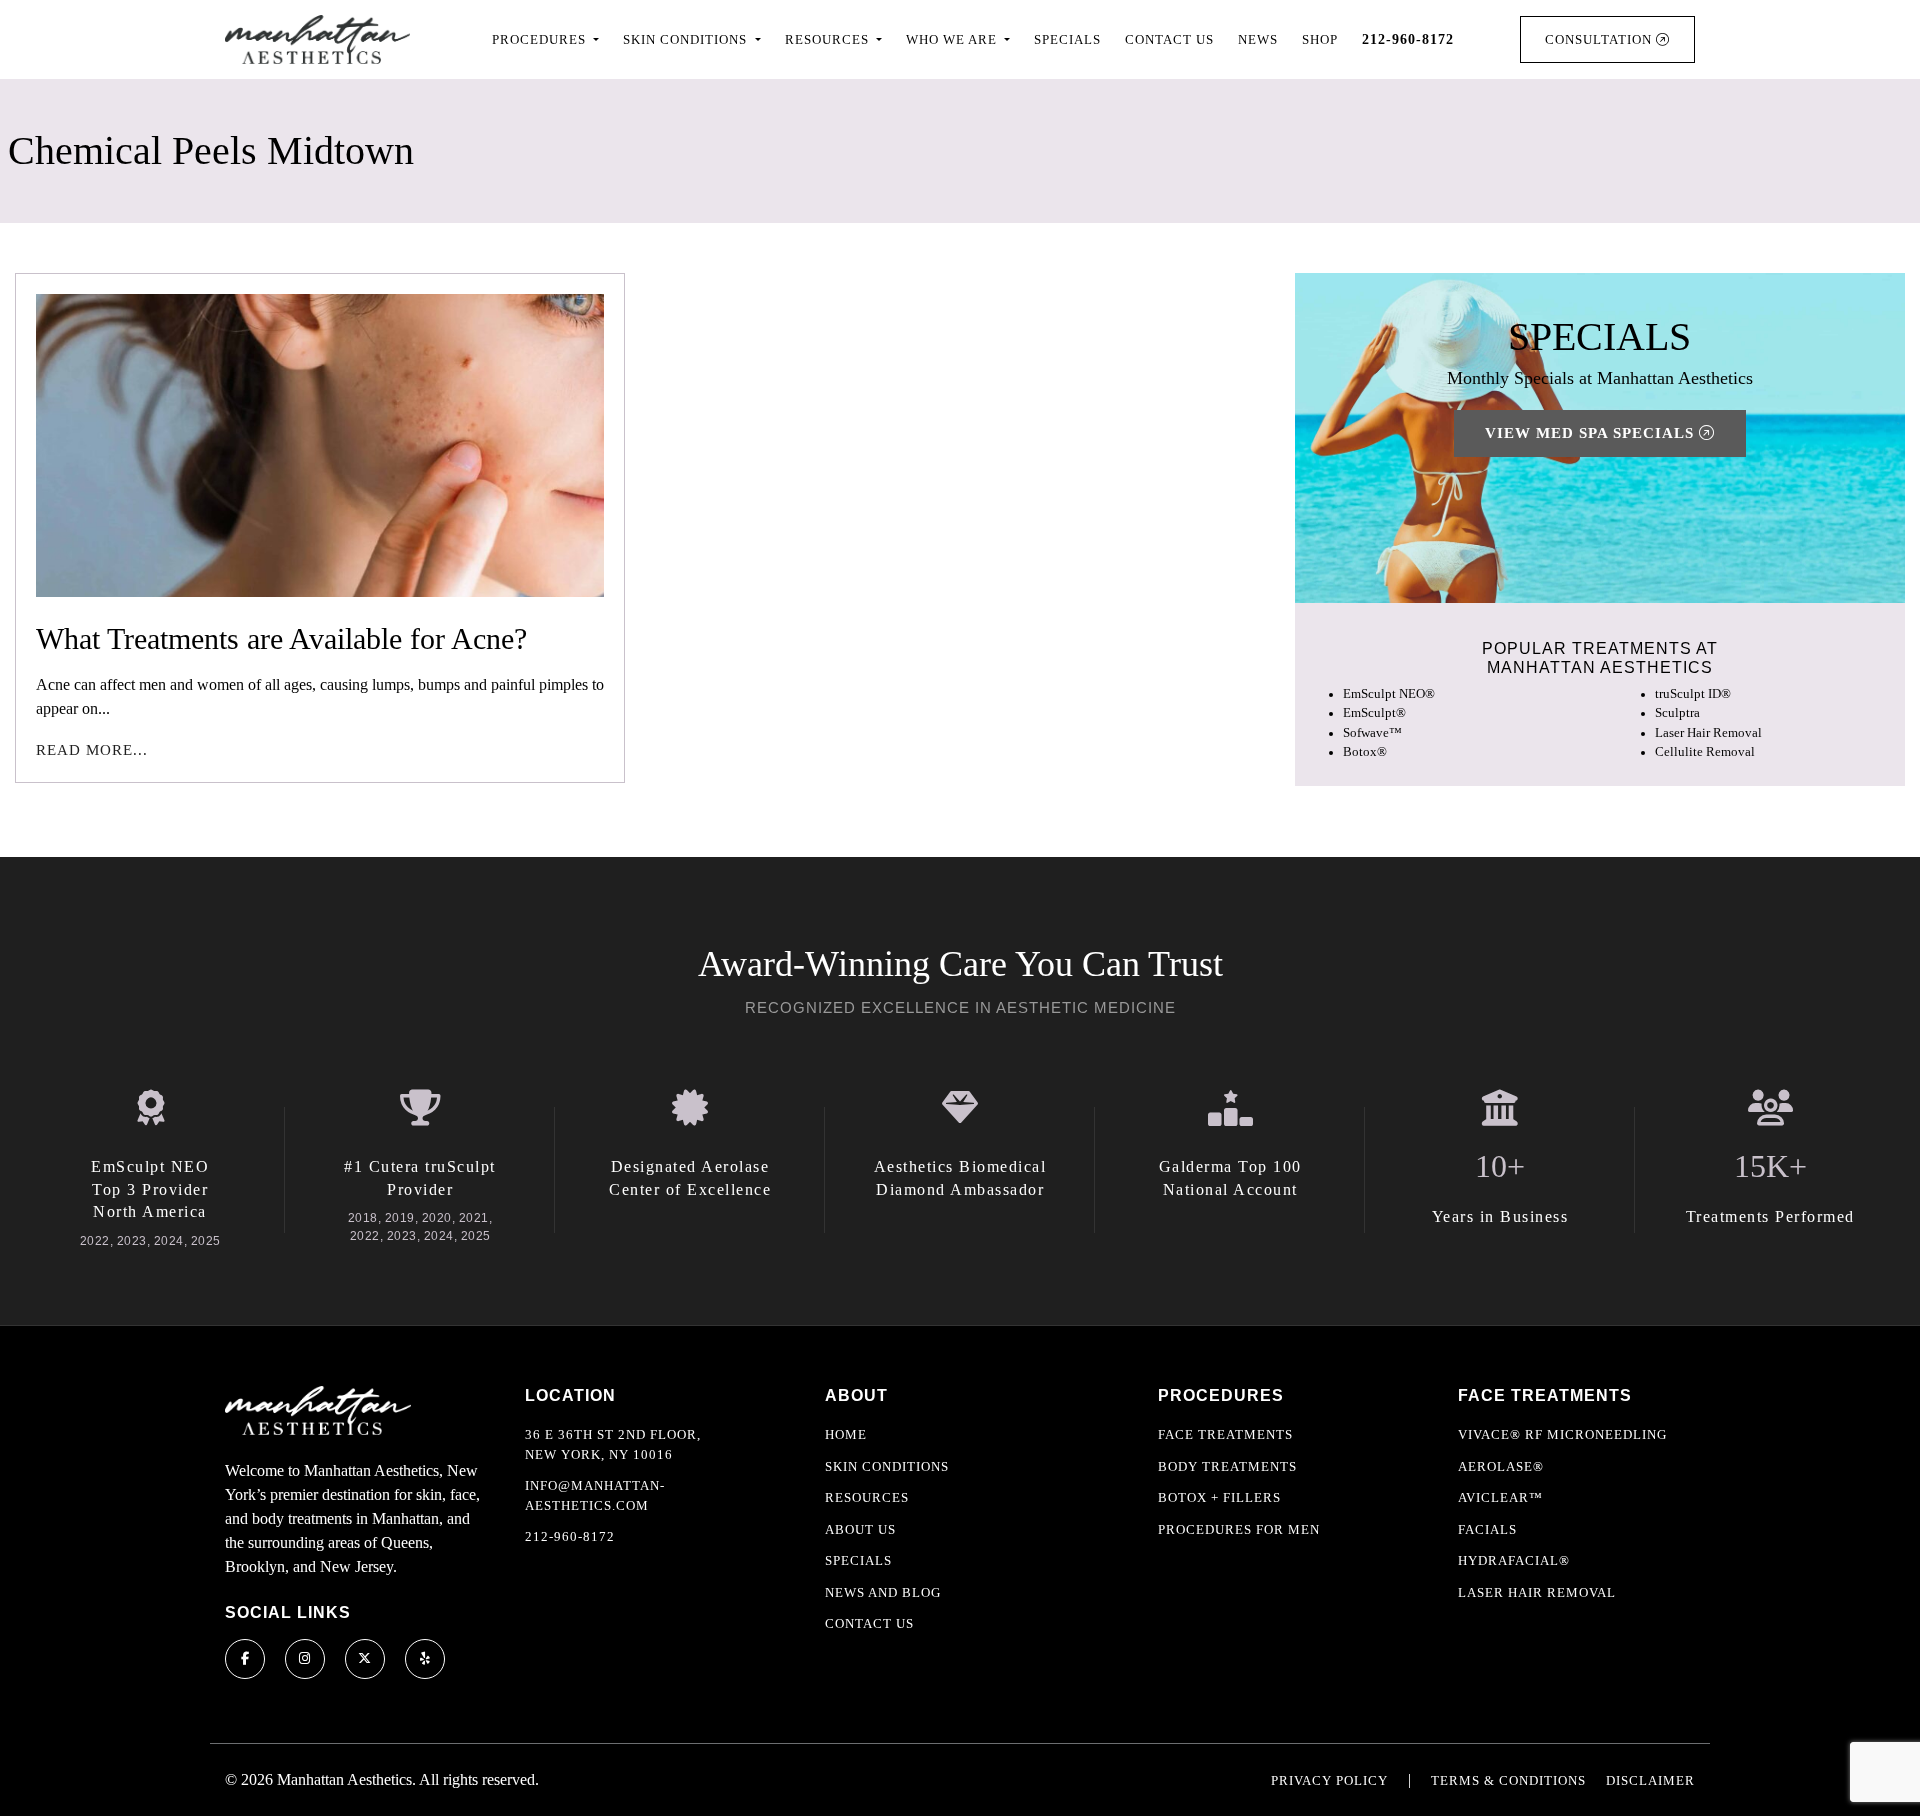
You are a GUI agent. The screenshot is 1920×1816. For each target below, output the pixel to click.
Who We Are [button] (953, 39)
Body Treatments (1227, 1466)
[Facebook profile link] (245, 1659)
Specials (1067, 39)
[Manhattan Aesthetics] (317, 39)
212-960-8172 (570, 1536)
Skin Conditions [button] (687, 39)
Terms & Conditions (1508, 1780)
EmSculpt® (1374, 714)
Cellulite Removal (1705, 752)
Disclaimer (1650, 1780)
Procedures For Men (1239, 1529)
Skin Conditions (887, 1466)
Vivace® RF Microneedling (1562, 1434)
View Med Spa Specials (1592, 434)
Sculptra (1677, 714)
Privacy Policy (1329, 1780)
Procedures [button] (541, 39)
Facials (1487, 1529)
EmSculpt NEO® (1389, 695)
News (1258, 39)
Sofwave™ (1372, 733)
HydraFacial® (1514, 1560)
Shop (1320, 39)
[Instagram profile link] (305, 1659)
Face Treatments (1225, 1434)
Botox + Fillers (1219, 1497)
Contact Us (1169, 39)
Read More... (92, 750)
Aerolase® (1501, 1466)
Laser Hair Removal (1708, 733)
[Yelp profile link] (425, 1659)
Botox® (1365, 752)
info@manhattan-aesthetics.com (595, 1495)
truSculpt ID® (1693, 695)
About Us (860, 1529)
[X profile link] (365, 1659)
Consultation (1600, 39)
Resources (867, 1497)
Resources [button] (829, 39)
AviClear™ (1500, 1497)
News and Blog (883, 1592)
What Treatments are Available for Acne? (281, 638)
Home (846, 1434)
